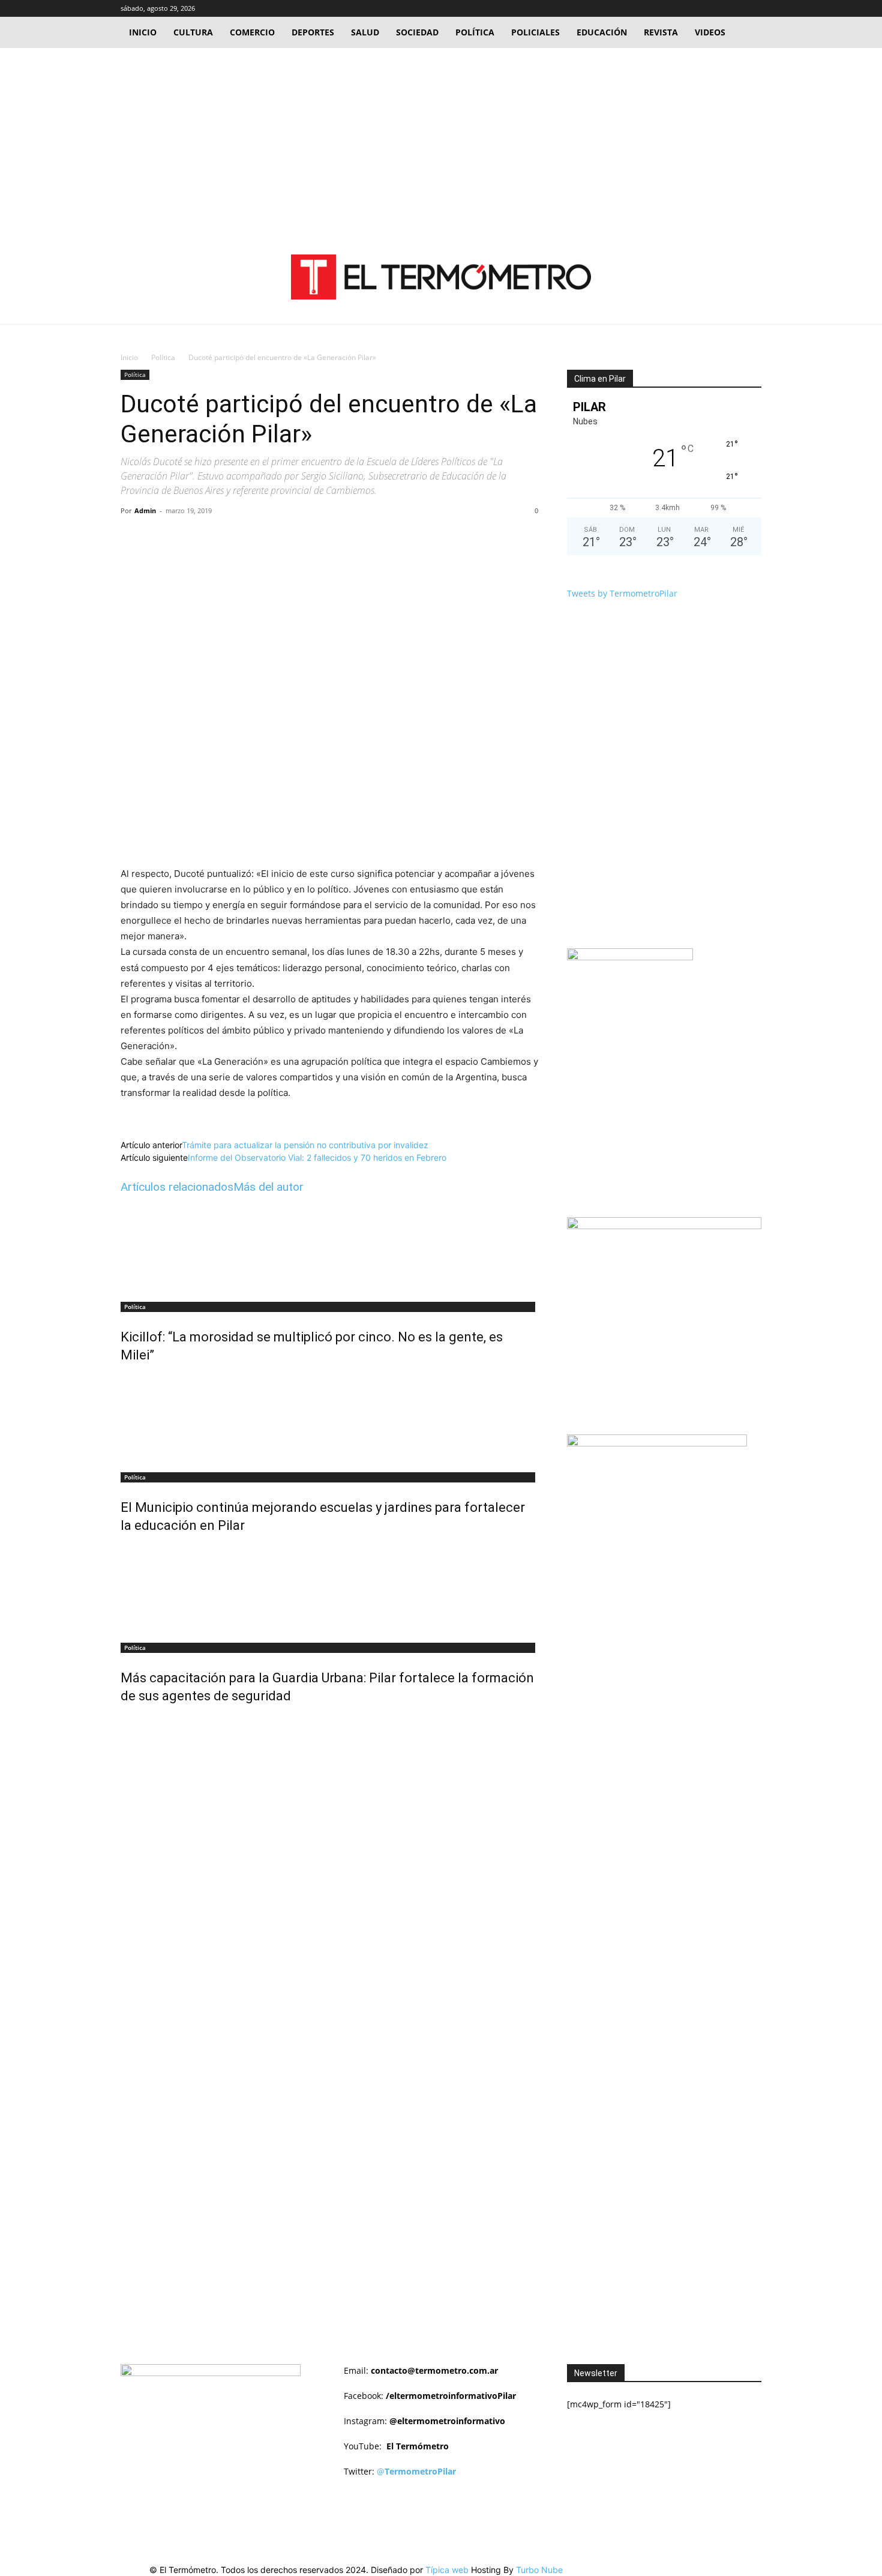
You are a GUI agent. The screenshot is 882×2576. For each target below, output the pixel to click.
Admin (145, 510)
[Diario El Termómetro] (441, 277)
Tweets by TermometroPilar (622, 593)
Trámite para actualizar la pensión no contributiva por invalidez (305, 1145)
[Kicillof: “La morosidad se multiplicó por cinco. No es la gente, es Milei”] (329, 1249)
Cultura (193, 32)
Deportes (313, 32)
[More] (315, 538)
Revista (661, 32)
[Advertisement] (441, 138)
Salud (365, 32)
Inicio (143, 32)
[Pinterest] (259, 538)
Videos (710, 32)
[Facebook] (713, 8)
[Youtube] (752, 8)
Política (475, 32)
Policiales (535, 32)
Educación (602, 32)
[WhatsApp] (287, 538)
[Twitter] (733, 8)
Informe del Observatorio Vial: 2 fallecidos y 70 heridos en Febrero (317, 1157)
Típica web (447, 2570)
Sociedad (417, 32)
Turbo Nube (539, 2570)
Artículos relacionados (177, 1187)
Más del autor (268, 1187)
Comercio (252, 32)
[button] (695, 8)
